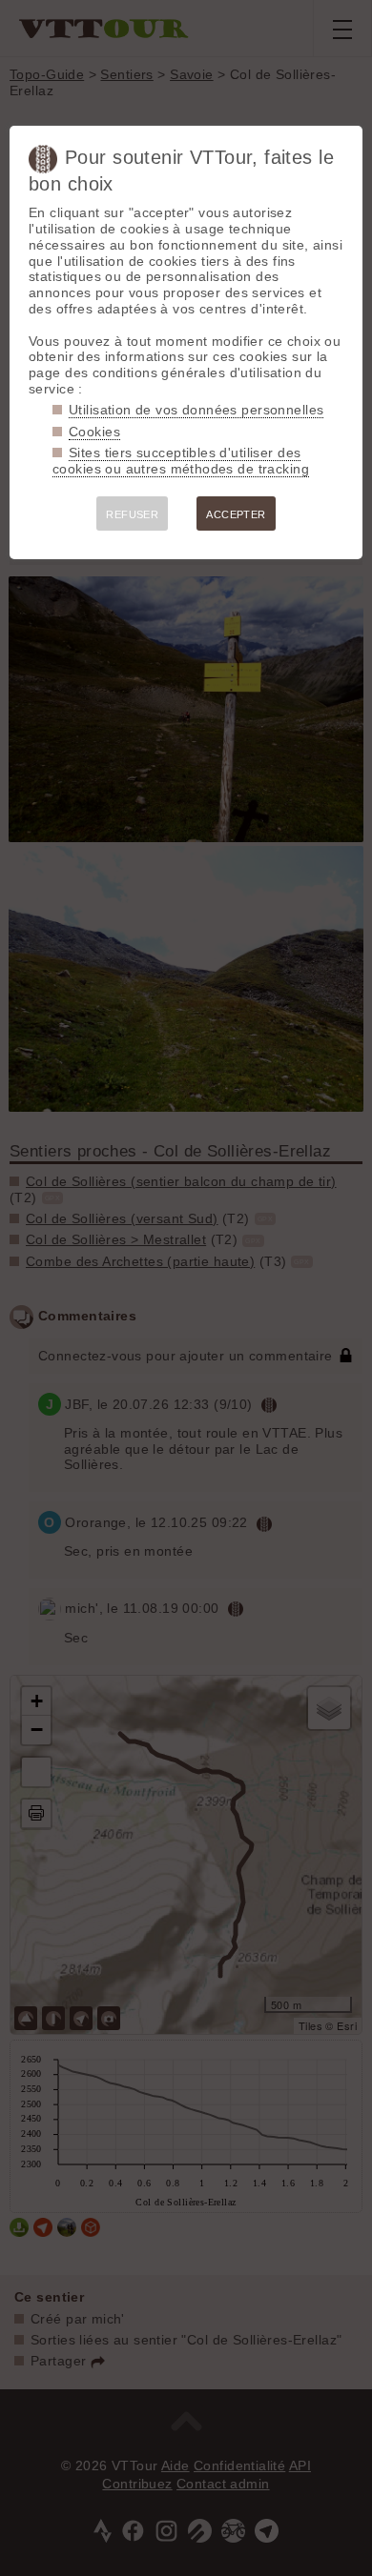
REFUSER (132, 514)
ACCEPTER (236, 514)
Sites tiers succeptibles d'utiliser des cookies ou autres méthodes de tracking (181, 461)
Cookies (94, 432)
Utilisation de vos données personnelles (196, 410)
